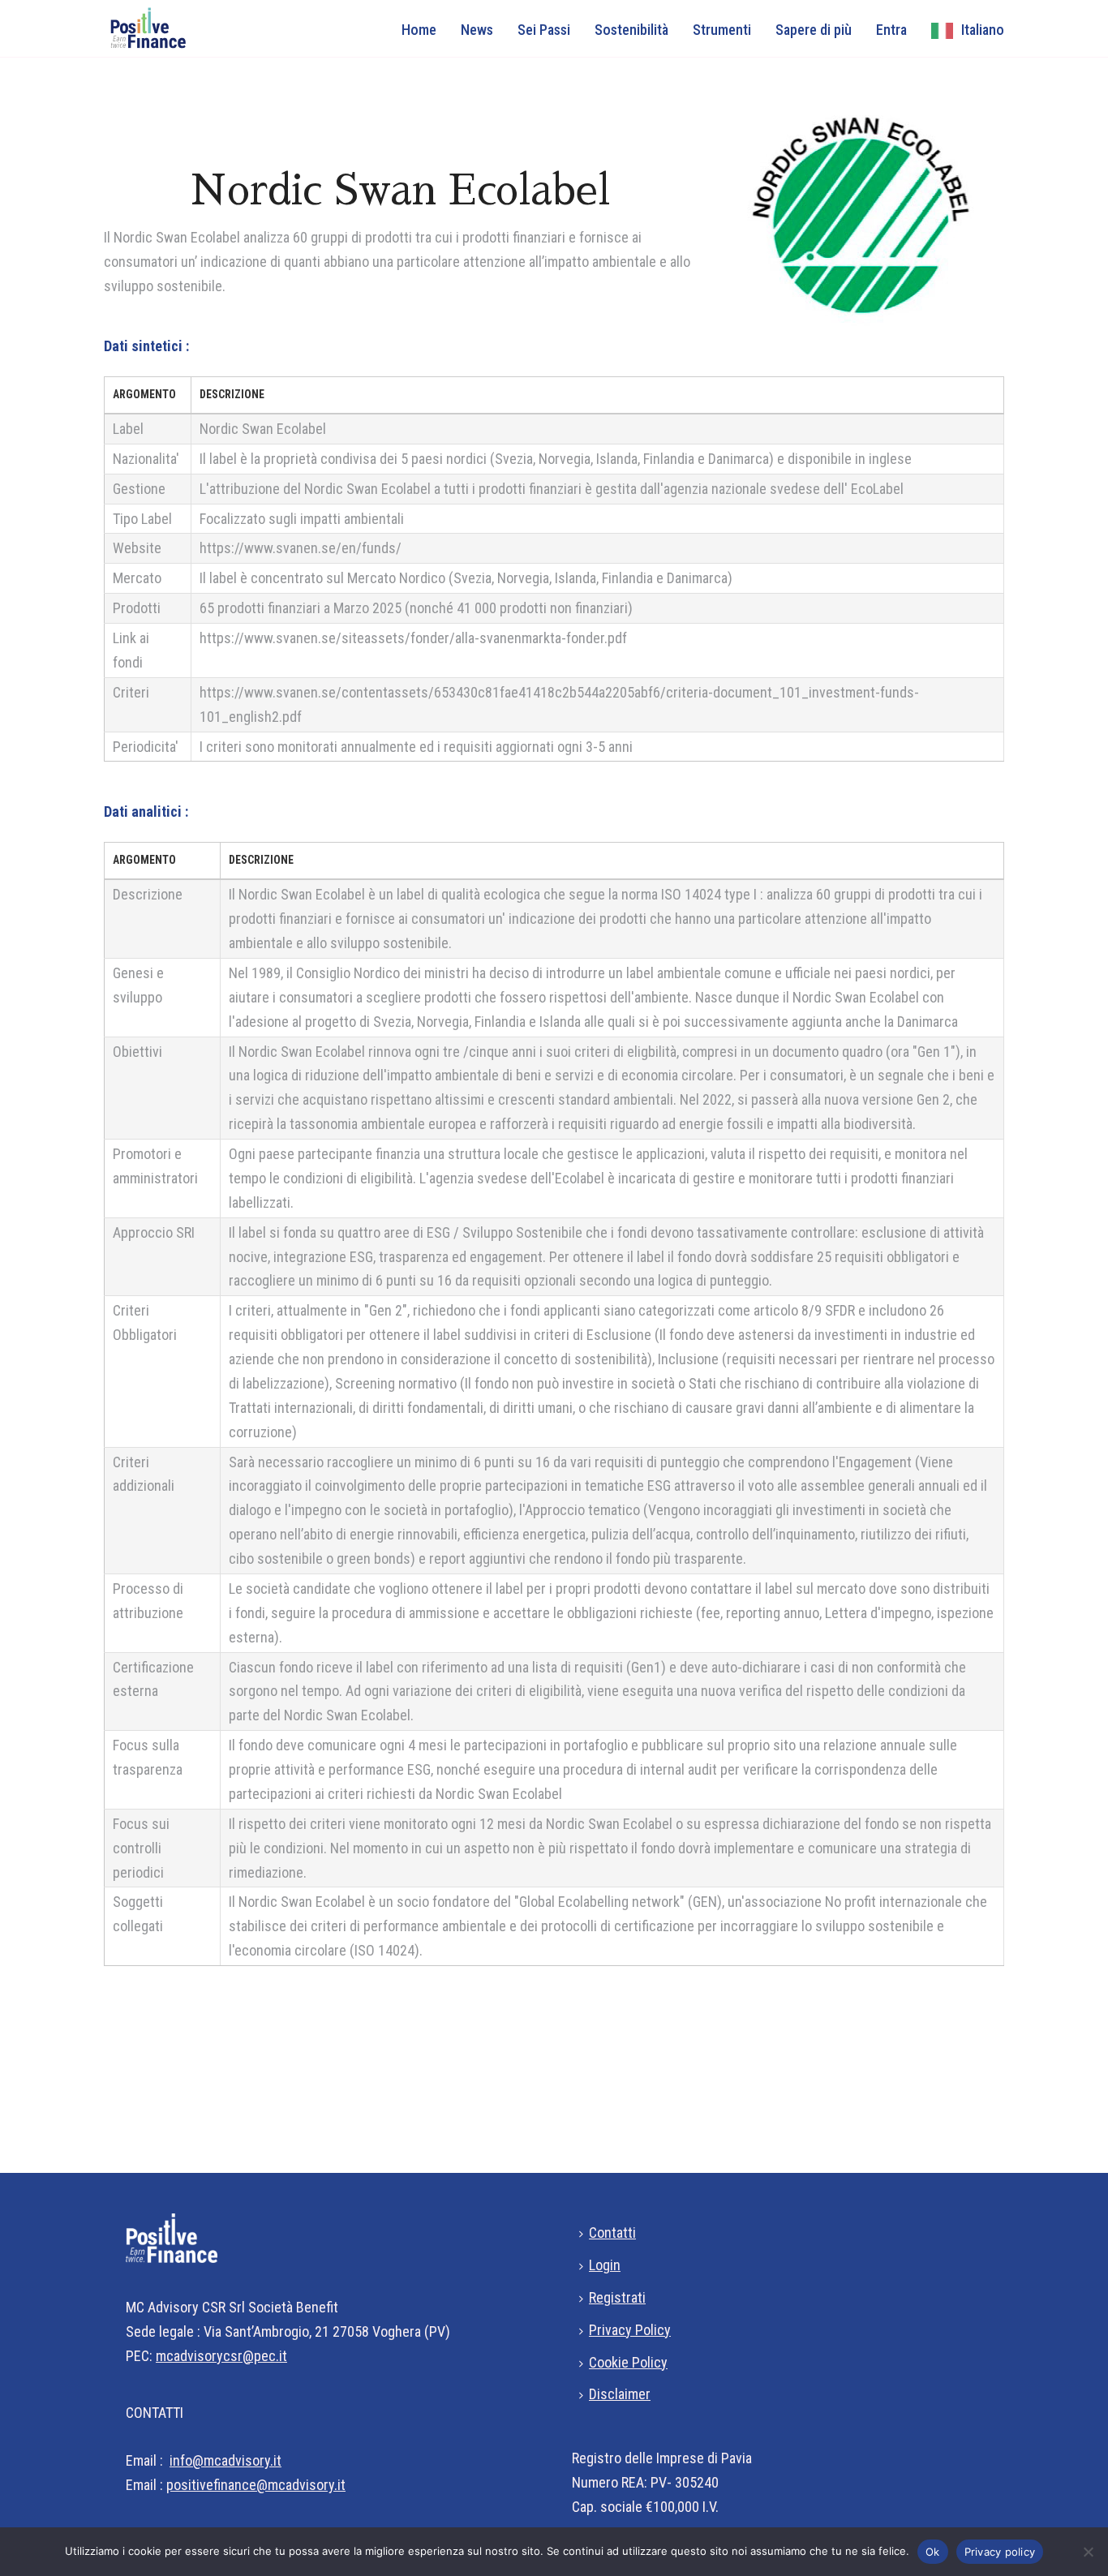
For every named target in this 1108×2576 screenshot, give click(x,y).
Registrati (617, 2297)
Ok (933, 2552)
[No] (1088, 2552)
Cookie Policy (628, 2362)
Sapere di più (814, 30)
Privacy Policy (630, 2330)
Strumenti (722, 30)
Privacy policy (1000, 2552)
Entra (891, 30)
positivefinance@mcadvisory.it (256, 2485)
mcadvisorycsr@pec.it (221, 2356)
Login (605, 2265)
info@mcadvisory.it (225, 2460)
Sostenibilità (631, 30)
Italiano (983, 30)
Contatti (612, 2233)
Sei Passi (544, 30)
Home (419, 30)
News (477, 30)
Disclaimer (620, 2394)
